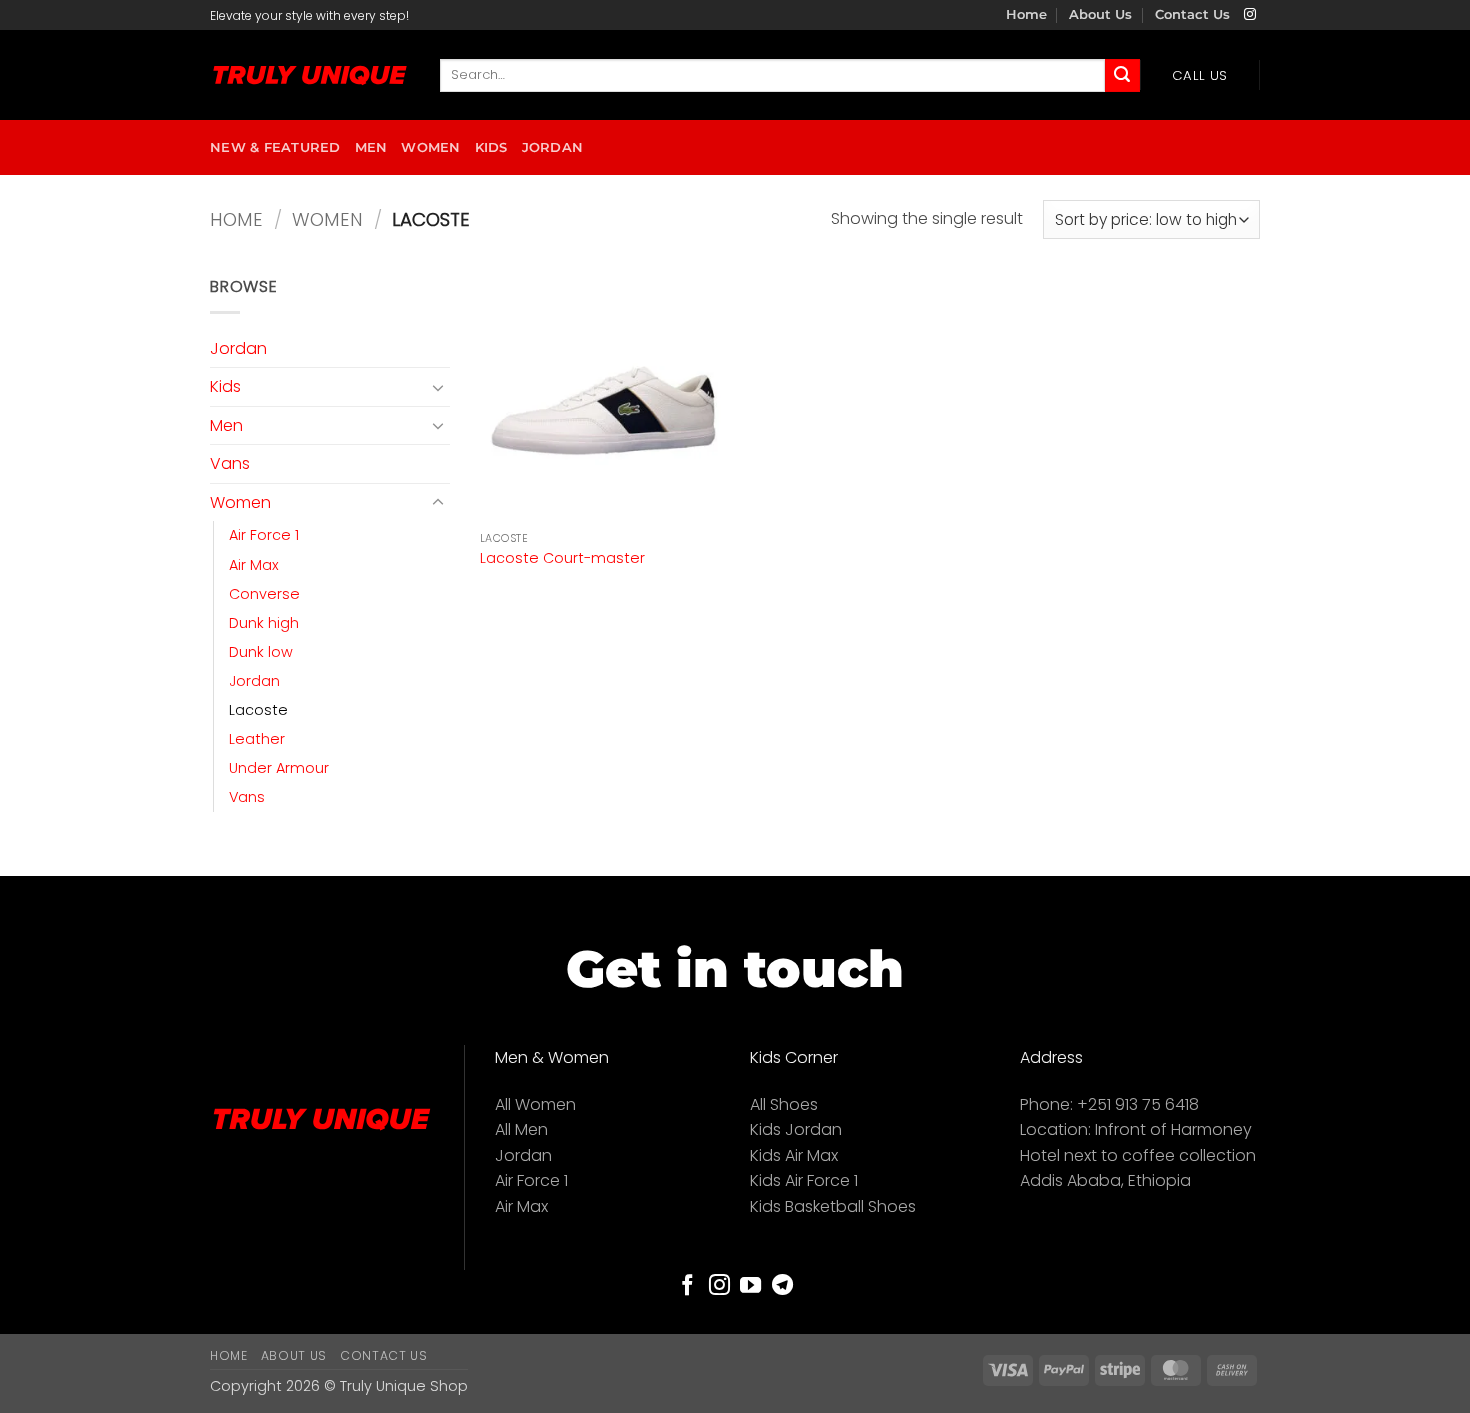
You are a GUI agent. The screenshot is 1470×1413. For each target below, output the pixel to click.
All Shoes (784, 1104)
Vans (230, 463)
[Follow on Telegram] (782, 1286)
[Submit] (1122, 76)
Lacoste (258, 710)
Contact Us (1192, 14)
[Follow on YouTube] (750, 1286)
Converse (264, 594)
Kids (491, 147)
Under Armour (279, 768)
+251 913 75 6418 (1138, 1104)
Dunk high (264, 623)
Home (1026, 14)
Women (430, 147)
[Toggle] (438, 387)
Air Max (254, 565)
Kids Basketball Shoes (833, 1206)
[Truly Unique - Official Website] (310, 75)
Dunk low (261, 652)
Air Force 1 (264, 535)
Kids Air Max (794, 1155)
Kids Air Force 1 (804, 1180)
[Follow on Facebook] (687, 1286)
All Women (535, 1104)
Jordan (553, 147)
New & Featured (275, 147)
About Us (1100, 14)
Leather (257, 739)
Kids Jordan (796, 1129)
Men (371, 147)
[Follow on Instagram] (1250, 15)
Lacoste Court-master (562, 558)
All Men (521, 1129)
